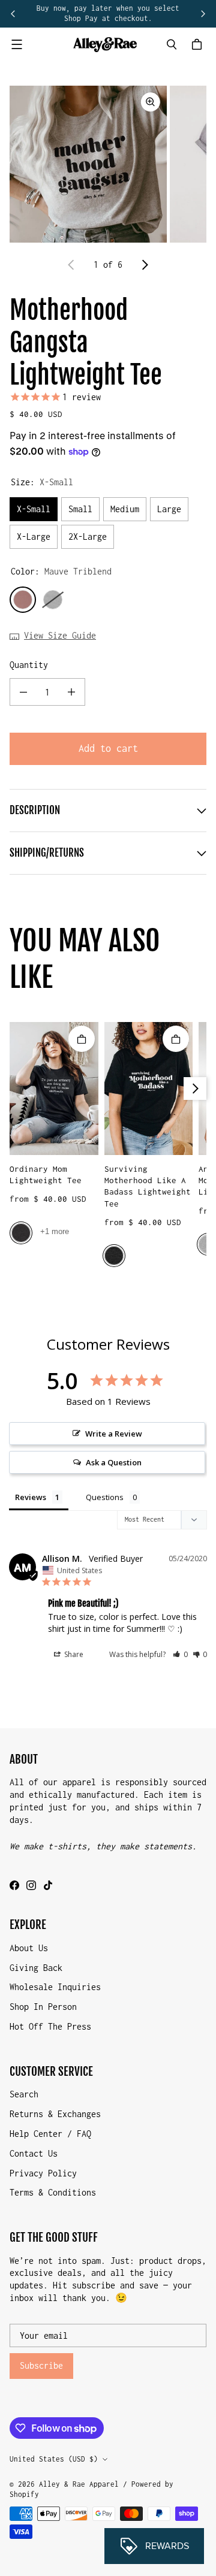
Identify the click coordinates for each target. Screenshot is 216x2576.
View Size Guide (60, 635)
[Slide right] (203, 14)
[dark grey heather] (21, 1233)
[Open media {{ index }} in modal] (88, 164)
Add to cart (108, 748)
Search (24, 2094)
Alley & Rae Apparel (79, 2484)
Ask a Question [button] (114, 1462)
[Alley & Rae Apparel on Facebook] (14, 1885)
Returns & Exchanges (55, 2114)
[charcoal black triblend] (114, 1256)
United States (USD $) (54, 2459)
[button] (180, 1654)
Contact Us (34, 2153)
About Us (29, 1948)
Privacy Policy (43, 2173)
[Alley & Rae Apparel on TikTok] (48, 1885)
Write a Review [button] (114, 1434)
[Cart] (199, 44)
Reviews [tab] (31, 1497)
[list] (108, 164)
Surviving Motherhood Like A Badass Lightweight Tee (148, 1186)
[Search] (172, 44)
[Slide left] (13, 14)
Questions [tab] (105, 1497)
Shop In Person (43, 2007)
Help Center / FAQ (50, 2134)
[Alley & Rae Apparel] (105, 45)
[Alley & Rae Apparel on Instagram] (31, 1885)
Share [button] (73, 1654)
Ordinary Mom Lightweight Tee (46, 1174)
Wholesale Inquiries (55, 1987)
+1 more (55, 1231)
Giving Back (36, 1968)
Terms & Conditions (53, 2192)
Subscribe (41, 2365)
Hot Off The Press (50, 2026)
